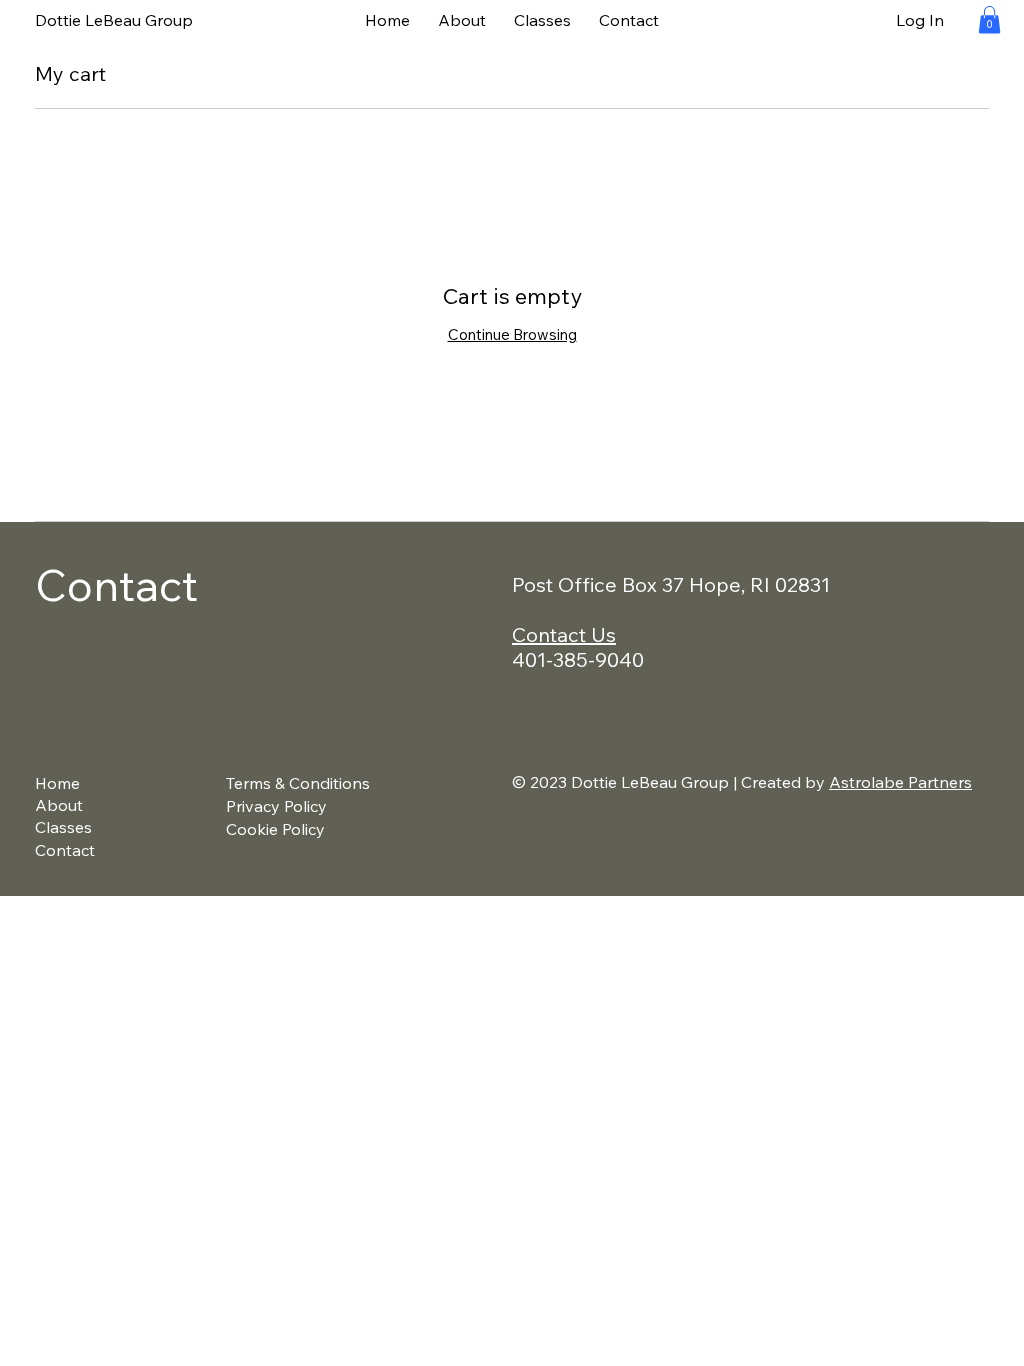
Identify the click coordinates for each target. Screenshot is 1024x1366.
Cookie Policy (275, 829)
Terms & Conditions (298, 783)
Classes (63, 827)
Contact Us (564, 634)
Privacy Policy (276, 806)
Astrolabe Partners (900, 782)
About (59, 805)
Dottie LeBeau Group (114, 20)
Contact (65, 850)
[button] (989, 19)
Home (57, 783)
